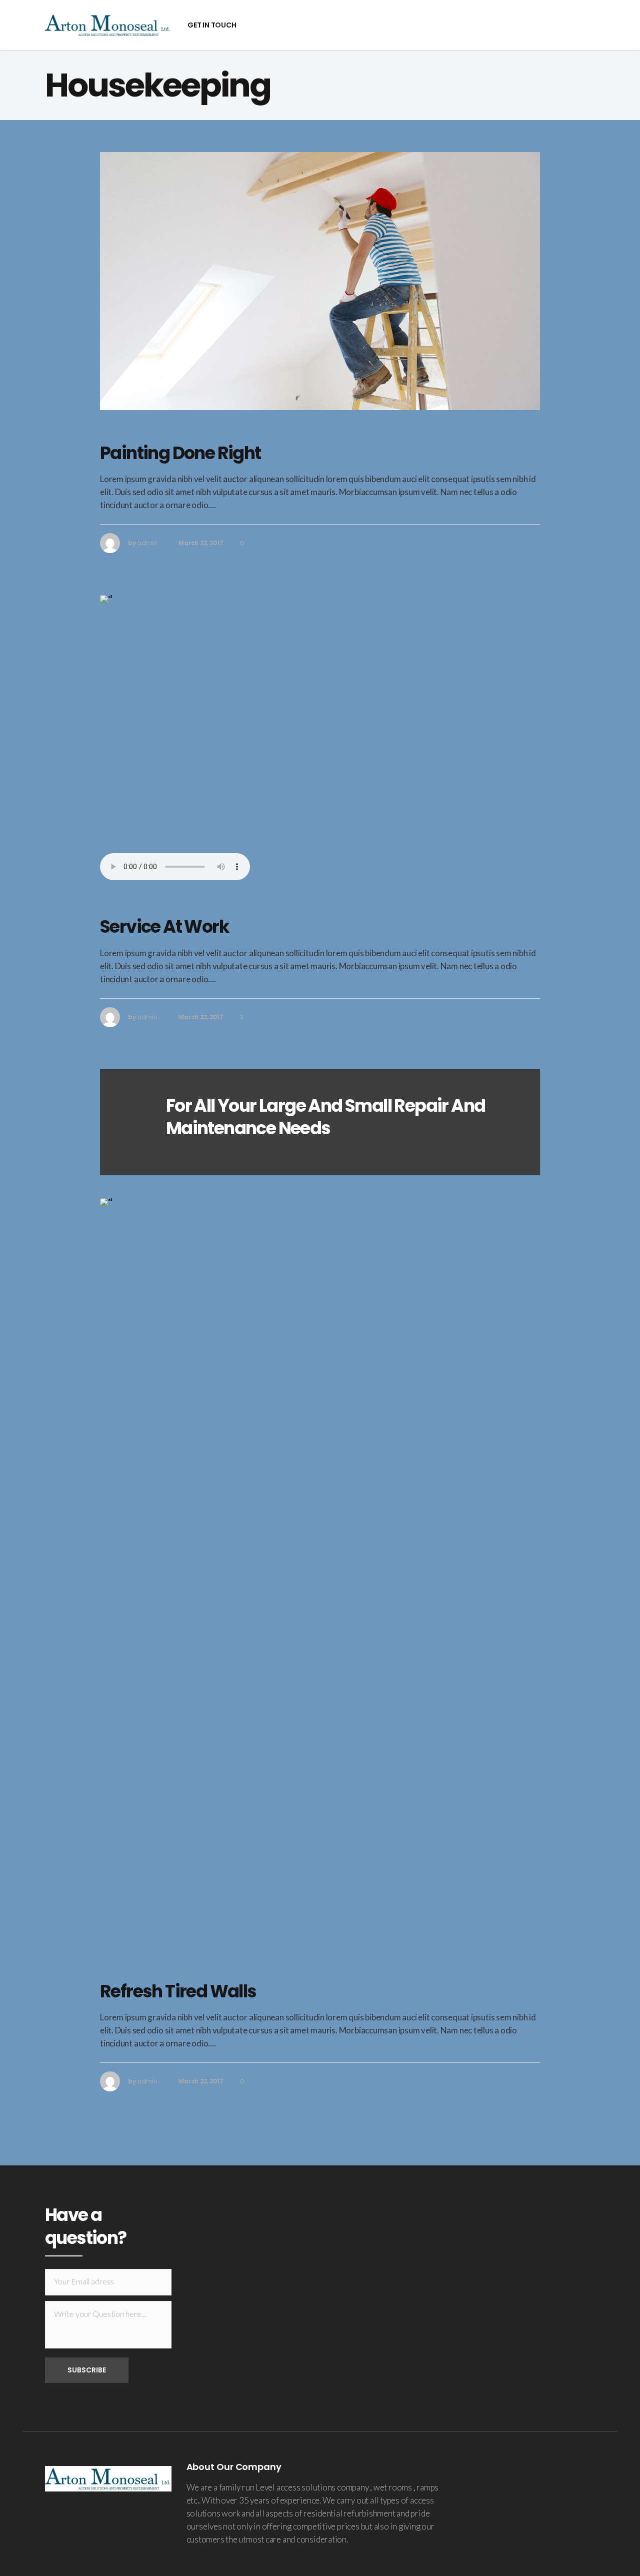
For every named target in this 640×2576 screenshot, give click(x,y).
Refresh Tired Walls (178, 1991)
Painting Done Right (180, 453)
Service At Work (164, 926)
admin (147, 543)
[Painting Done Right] (320, 281)
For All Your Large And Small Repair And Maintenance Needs (326, 1117)
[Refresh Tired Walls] (320, 1573)
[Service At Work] (320, 724)
